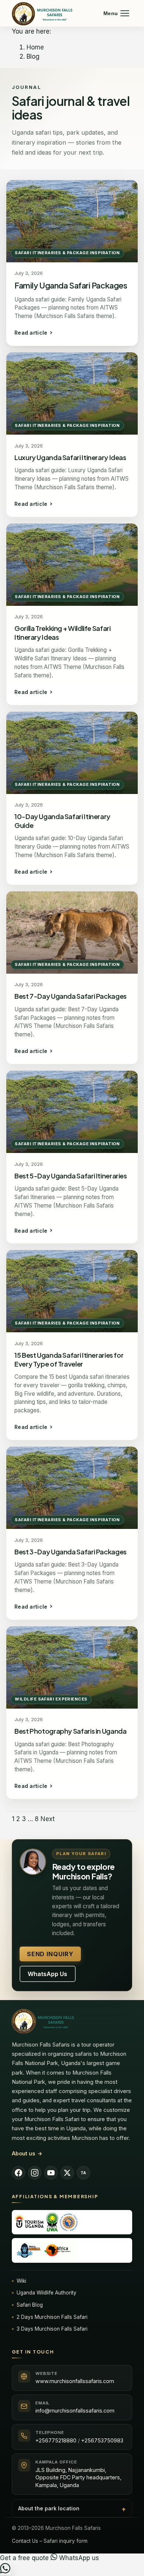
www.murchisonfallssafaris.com (75, 2381)
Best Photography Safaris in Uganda (71, 1731)
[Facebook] (18, 2173)
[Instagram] (35, 2173)
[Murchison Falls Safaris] (72, 2021)
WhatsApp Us (47, 1974)
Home (35, 47)
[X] (67, 2173)
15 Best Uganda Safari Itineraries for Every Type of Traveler (69, 1359)
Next (48, 1819)
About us (27, 2153)
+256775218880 (56, 2440)
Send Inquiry (50, 1954)
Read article (31, 333)
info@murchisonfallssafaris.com (75, 2411)
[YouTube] (51, 2173)
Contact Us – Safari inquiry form (50, 2541)
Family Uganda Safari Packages (71, 285)
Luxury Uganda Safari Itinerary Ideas (70, 457)
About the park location (49, 2508)
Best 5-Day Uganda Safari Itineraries (71, 1176)
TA (83, 2173)
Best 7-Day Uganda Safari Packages (71, 996)
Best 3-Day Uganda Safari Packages (71, 1552)
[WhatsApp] (5, 2571)
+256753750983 (102, 2440)
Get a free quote (25, 2558)
